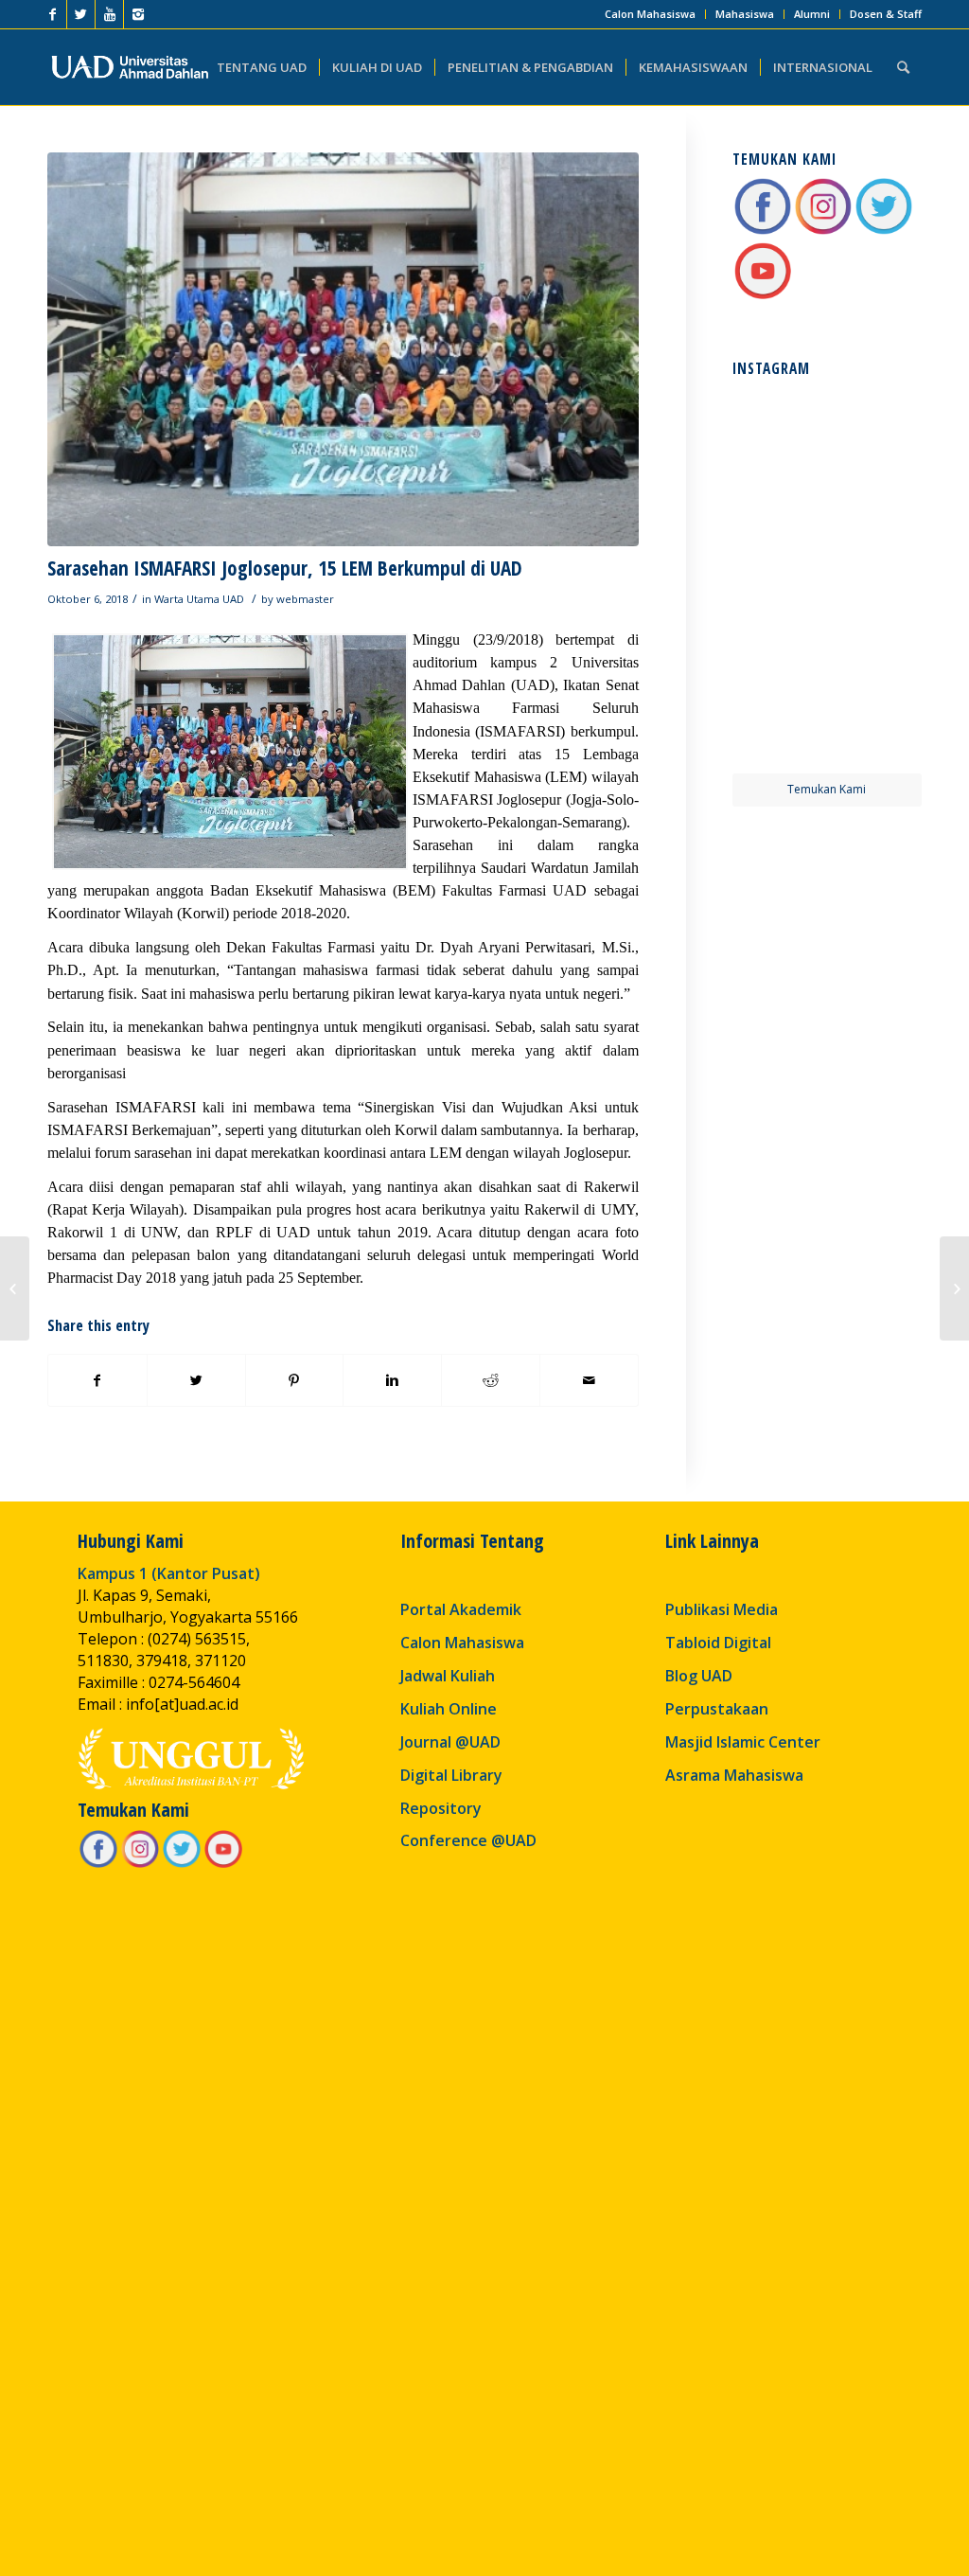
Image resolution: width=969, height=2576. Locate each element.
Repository (441, 1808)
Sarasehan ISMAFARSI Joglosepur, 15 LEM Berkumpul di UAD (285, 568)
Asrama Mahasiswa (734, 1775)
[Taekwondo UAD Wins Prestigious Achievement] (15, 1288)
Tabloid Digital (718, 1643)
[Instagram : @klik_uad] (823, 231)
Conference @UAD (468, 1840)
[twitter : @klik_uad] (884, 231)
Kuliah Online (449, 1709)
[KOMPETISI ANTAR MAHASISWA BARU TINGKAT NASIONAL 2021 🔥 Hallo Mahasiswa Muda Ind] (876, 626)
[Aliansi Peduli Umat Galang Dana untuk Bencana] (954, 1288)
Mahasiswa (745, 14)
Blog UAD (699, 1676)
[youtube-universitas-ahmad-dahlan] (763, 296)
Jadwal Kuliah (448, 1676)
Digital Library (451, 1775)
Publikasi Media (722, 1609)
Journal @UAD (450, 1742)
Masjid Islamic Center (743, 1742)
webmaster (305, 599)
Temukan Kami (827, 789)
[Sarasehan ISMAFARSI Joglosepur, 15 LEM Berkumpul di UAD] (343, 349)
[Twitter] (81, 14)
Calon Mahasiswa (650, 14)
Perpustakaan (717, 1709)
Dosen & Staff (886, 14)
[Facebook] (53, 14)
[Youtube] (109, 14)
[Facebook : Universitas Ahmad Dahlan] (763, 231)
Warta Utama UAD (199, 599)
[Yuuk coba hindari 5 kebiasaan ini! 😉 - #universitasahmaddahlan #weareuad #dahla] (778, 529)
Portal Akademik (461, 1609)
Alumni (812, 14)
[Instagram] (138, 14)
